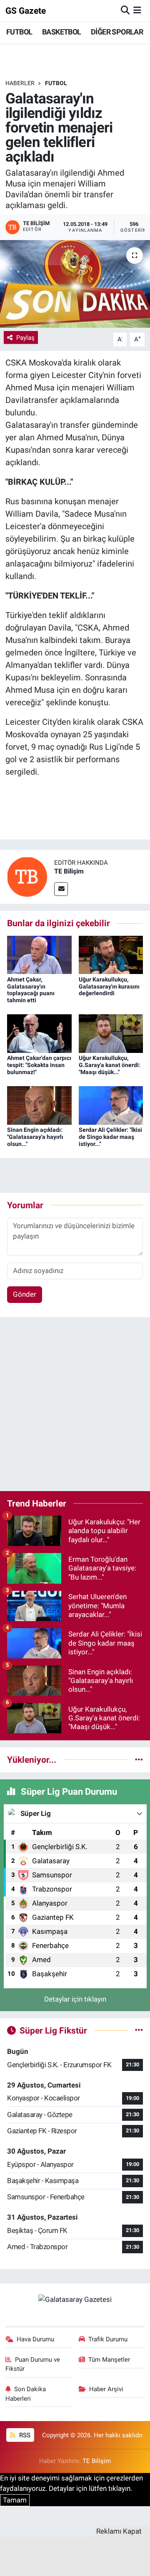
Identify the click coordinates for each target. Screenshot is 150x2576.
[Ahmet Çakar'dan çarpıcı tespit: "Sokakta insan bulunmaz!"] (39, 1033)
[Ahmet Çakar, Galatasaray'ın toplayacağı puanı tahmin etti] (39, 954)
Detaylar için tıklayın (75, 1999)
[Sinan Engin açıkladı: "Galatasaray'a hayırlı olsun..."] (39, 1105)
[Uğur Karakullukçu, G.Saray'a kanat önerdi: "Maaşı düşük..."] (111, 1033)
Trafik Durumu (108, 2339)
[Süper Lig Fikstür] (139, 2030)
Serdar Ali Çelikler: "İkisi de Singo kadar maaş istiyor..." (110, 1137)
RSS (24, 2435)
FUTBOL (19, 32)
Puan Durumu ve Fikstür (33, 2364)
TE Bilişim (69, 871)
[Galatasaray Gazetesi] (75, 2299)
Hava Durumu (35, 2339)
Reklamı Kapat (119, 2531)
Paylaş (25, 338)
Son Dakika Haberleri (26, 2394)
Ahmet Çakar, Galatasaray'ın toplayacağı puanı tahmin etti (31, 990)
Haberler (20, 83)
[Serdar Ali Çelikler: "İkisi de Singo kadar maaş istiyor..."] (111, 1105)
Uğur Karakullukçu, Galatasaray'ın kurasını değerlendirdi (109, 986)
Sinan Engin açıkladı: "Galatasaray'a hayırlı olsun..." (35, 1137)
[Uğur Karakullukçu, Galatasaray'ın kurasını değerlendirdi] (111, 954)
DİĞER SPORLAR (117, 32)
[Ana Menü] (137, 10)
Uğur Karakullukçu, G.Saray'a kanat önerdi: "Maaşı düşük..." (110, 1065)
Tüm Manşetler (109, 2360)
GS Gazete (26, 11)
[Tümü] (139, 1759)
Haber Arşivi (106, 2389)
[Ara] (125, 10)
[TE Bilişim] (27, 876)
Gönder (25, 1294)
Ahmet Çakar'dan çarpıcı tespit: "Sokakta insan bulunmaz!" (39, 1065)
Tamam (15, 2500)
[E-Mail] (61, 889)
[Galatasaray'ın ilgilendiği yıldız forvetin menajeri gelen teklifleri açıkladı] (75, 284)
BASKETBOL (62, 32)
